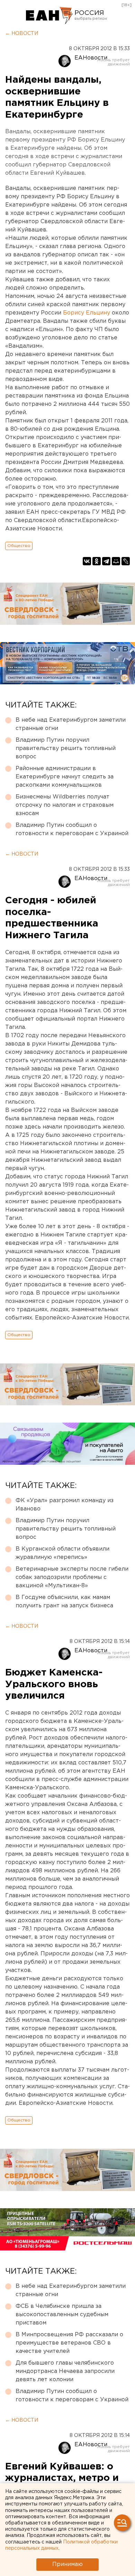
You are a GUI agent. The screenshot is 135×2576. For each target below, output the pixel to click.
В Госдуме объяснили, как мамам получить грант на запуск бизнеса (64, 1602)
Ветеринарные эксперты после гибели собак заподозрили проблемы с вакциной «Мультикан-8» (72, 1577)
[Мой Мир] (116, 561)
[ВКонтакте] (87, 561)
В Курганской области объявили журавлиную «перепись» (62, 1553)
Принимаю (67, 2564)
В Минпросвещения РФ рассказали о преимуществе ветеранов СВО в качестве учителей (69, 2343)
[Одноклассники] (97, 561)
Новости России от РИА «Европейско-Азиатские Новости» (49, 16)
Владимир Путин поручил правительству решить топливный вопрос (66, 748)
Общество (19, 546)
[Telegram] (106, 561)
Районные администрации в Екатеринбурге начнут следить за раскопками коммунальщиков (65, 777)
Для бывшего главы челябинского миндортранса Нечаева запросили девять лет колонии (65, 2371)
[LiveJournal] (126, 561)
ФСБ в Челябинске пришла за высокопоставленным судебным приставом (62, 2315)
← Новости (22, 34)
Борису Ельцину (87, 313)
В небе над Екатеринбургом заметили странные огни (71, 724)
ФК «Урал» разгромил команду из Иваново (65, 1505)
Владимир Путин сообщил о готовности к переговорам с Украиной (72, 829)
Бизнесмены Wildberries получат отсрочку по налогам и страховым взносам (65, 805)
